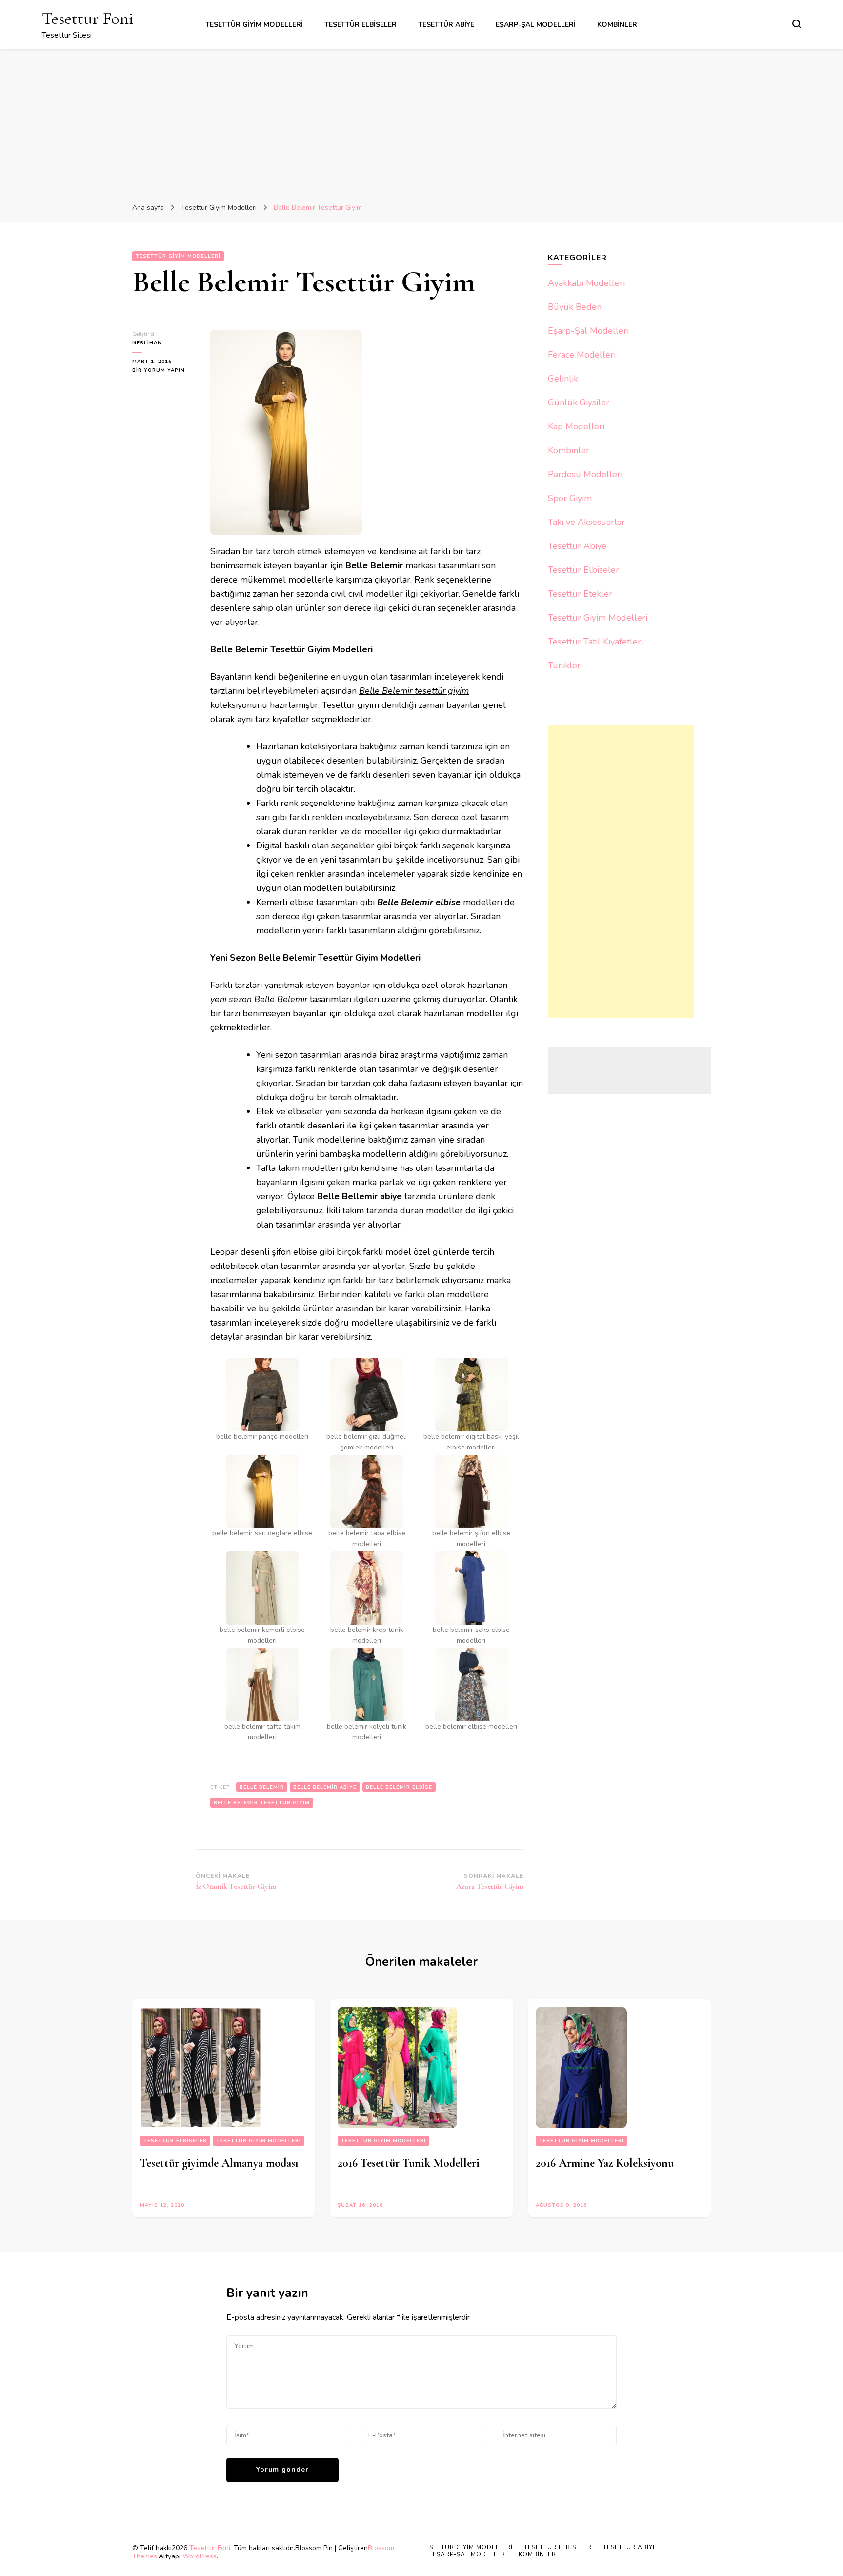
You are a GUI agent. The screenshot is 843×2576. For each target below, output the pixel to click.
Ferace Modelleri (582, 355)
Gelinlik (563, 379)
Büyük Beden (575, 307)
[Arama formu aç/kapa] (797, 24)
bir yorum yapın (159, 371)
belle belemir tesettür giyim (262, 1803)
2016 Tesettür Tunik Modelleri (409, 2163)
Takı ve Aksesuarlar (586, 522)
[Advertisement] (421, 122)
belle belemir (262, 1787)
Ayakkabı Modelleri (586, 283)
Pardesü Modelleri (585, 474)
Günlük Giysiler (579, 402)
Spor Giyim (570, 498)
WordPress (200, 2556)
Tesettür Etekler (580, 594)
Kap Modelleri (576, 426)
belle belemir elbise (399, 1787)
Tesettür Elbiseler (361, 25)
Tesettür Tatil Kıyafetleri (595, 642)
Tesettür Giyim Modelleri (254, 25)
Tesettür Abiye (446, 25)
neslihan (147, 343)
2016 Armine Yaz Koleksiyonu (605, 2163)
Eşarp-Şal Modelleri (536, 25)
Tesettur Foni (88, 18)
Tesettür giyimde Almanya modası (219, 2163)
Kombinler (617, 25)
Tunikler (564, 665)
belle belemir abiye (325, 1787)
